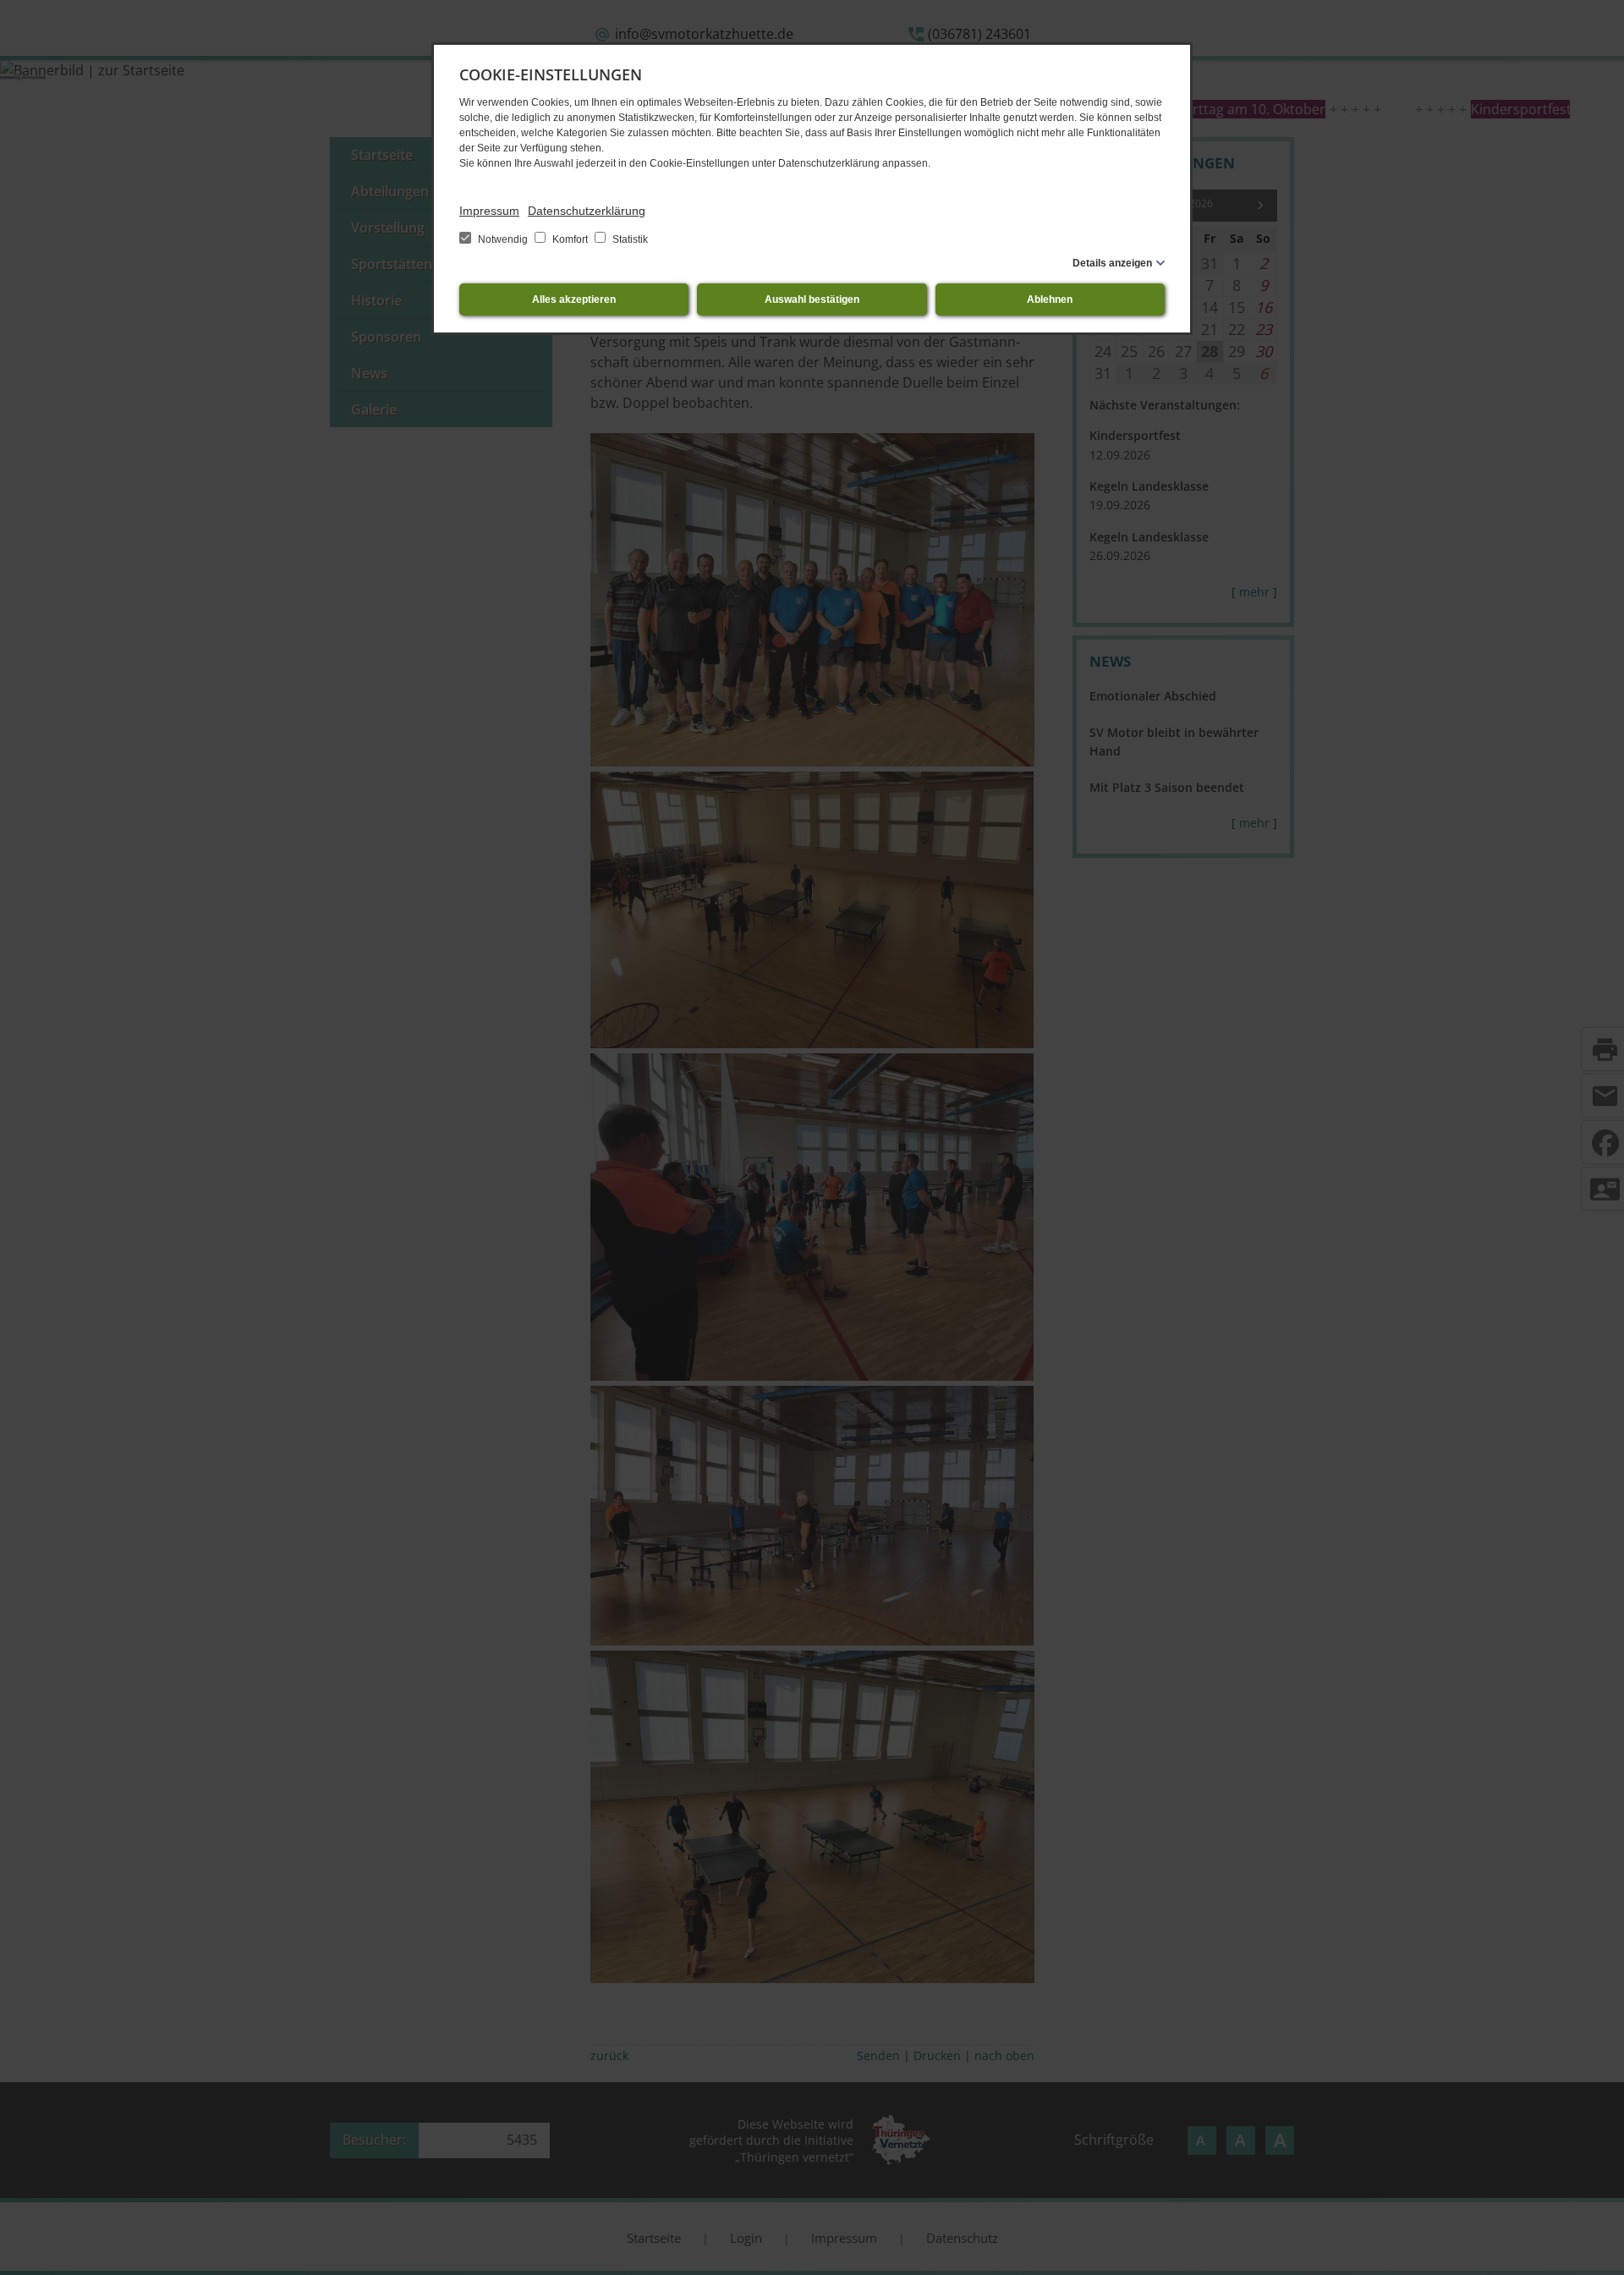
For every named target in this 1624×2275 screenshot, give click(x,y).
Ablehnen (1050, 299)
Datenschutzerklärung (587, 211)
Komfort (570, 239)
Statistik (629, 239)
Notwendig (503, 239)
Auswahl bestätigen (812, 299)
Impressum (489, 211)
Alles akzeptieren (574, 299)
